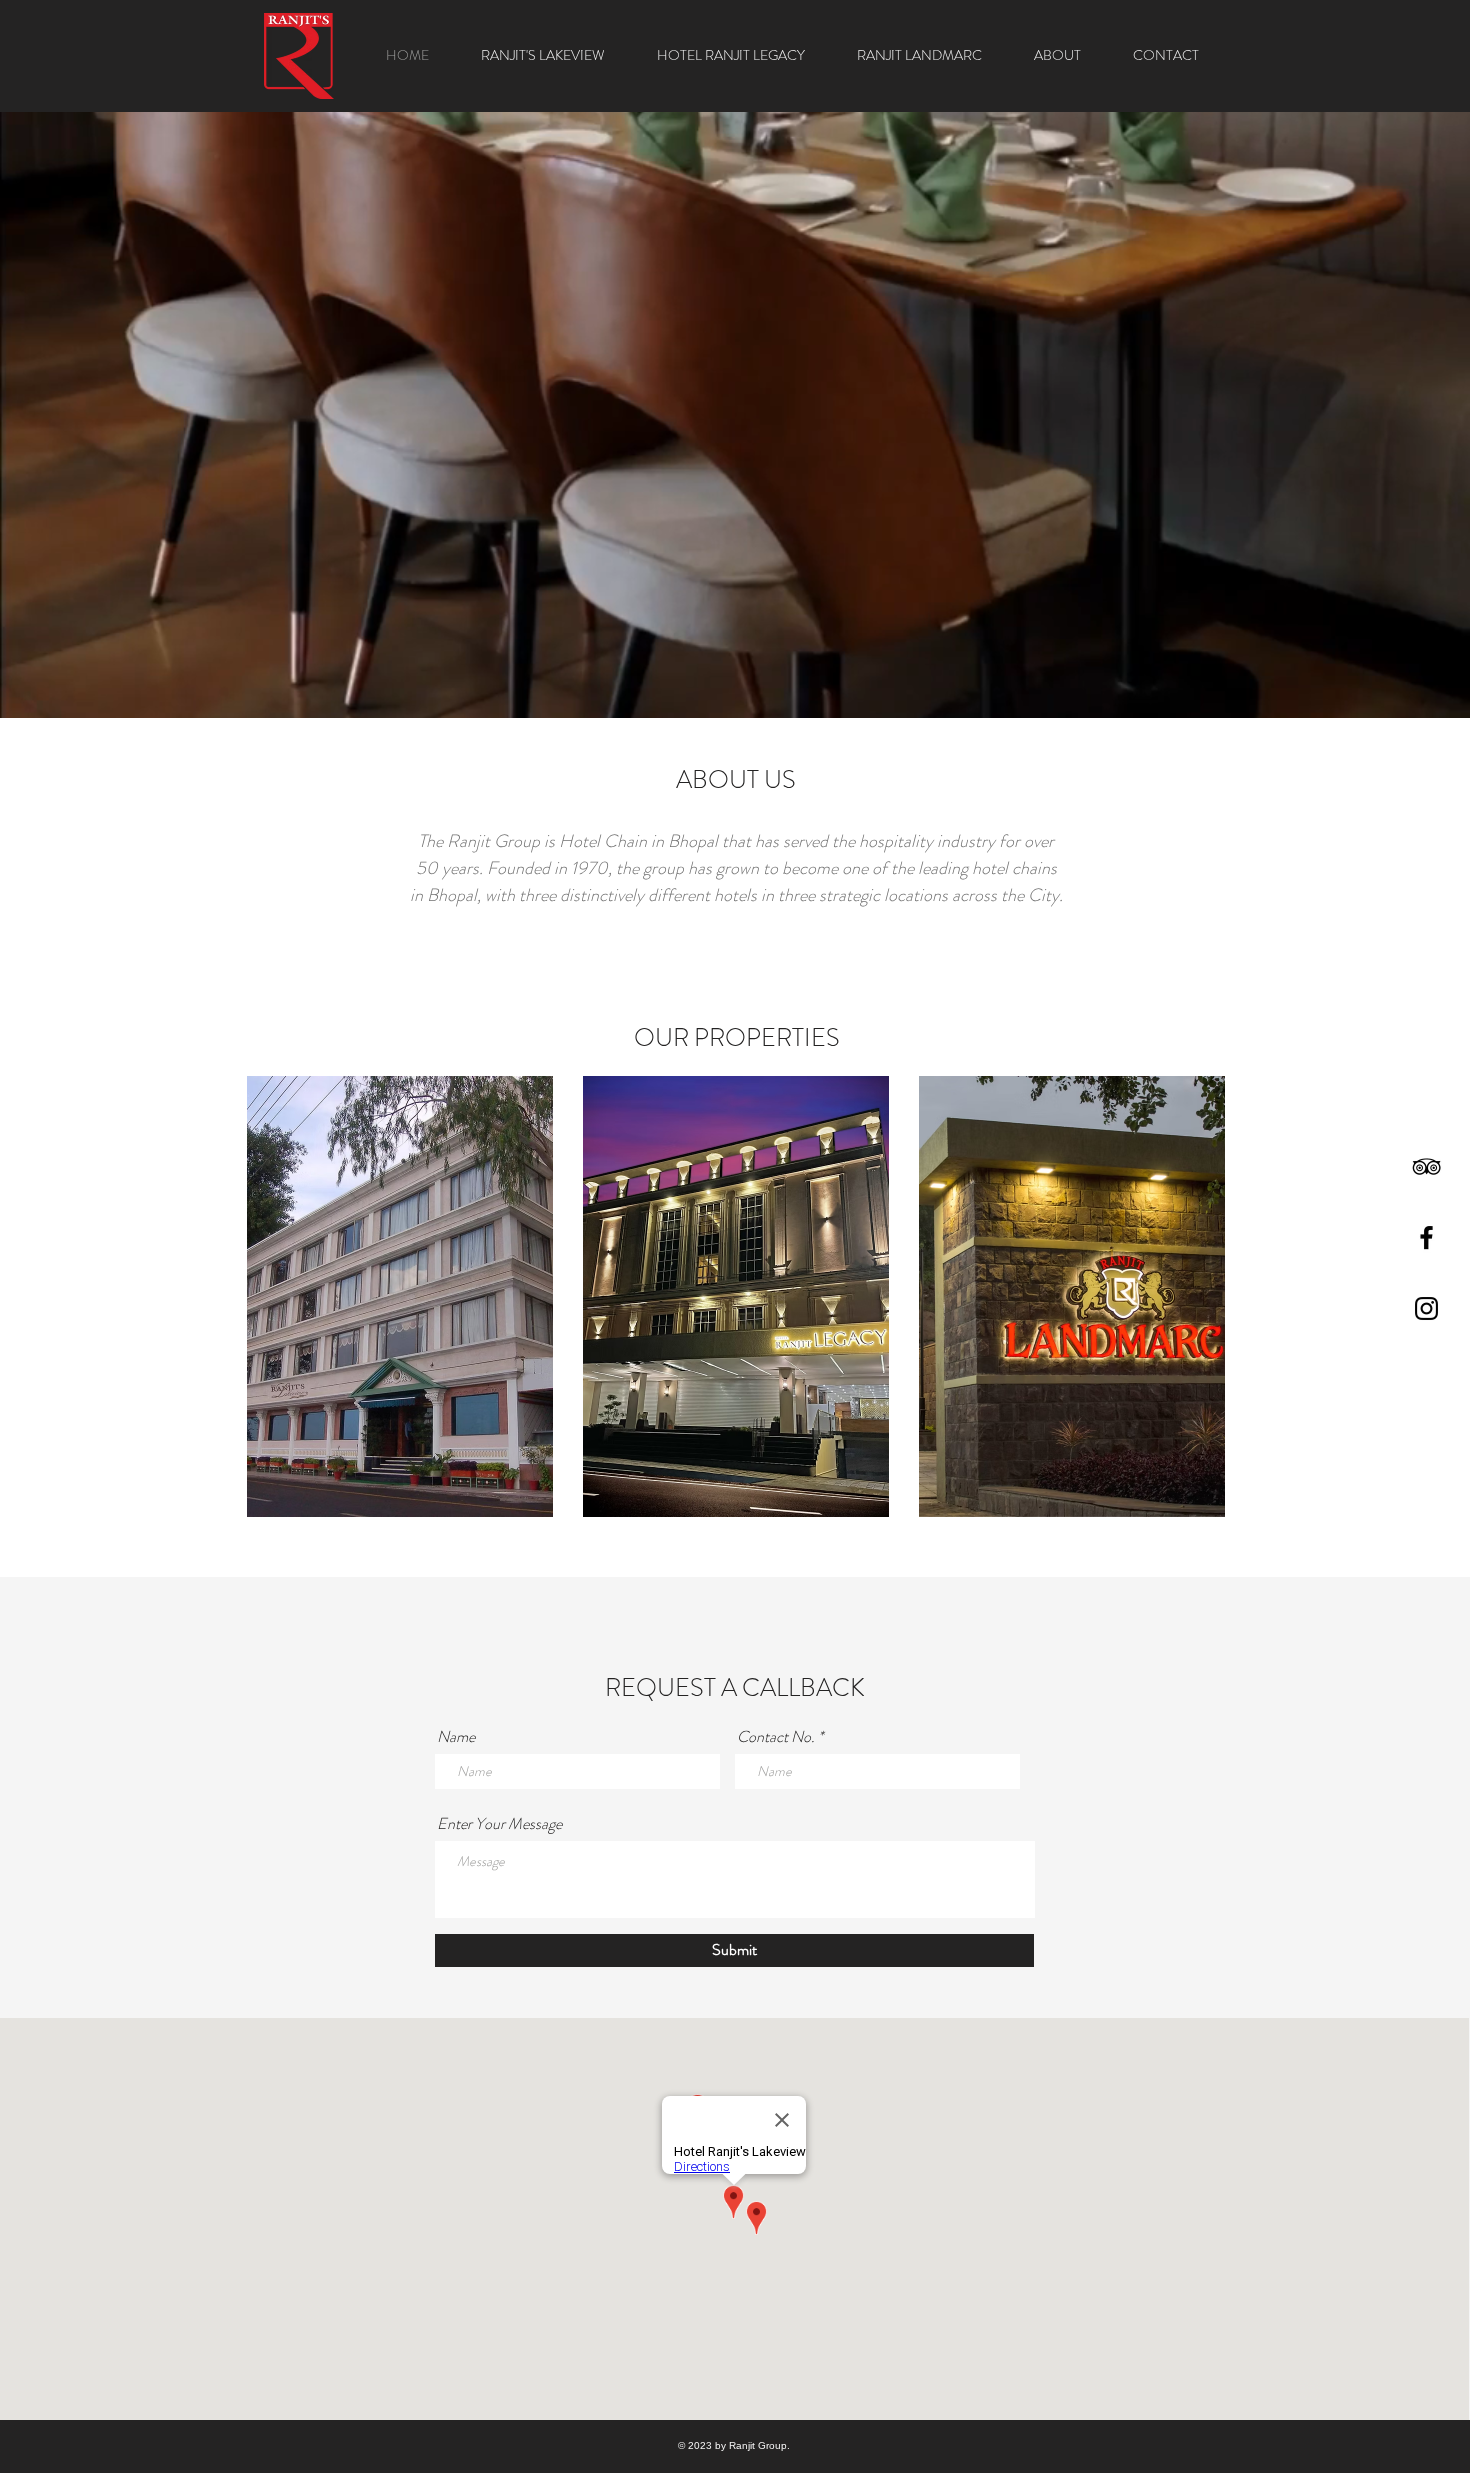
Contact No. (776, 1737)
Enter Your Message (499, 1824)
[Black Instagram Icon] (1426, 1308)
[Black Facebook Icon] (1426, 1237)
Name (456, 1737)
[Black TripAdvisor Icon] (1426, 1166)
